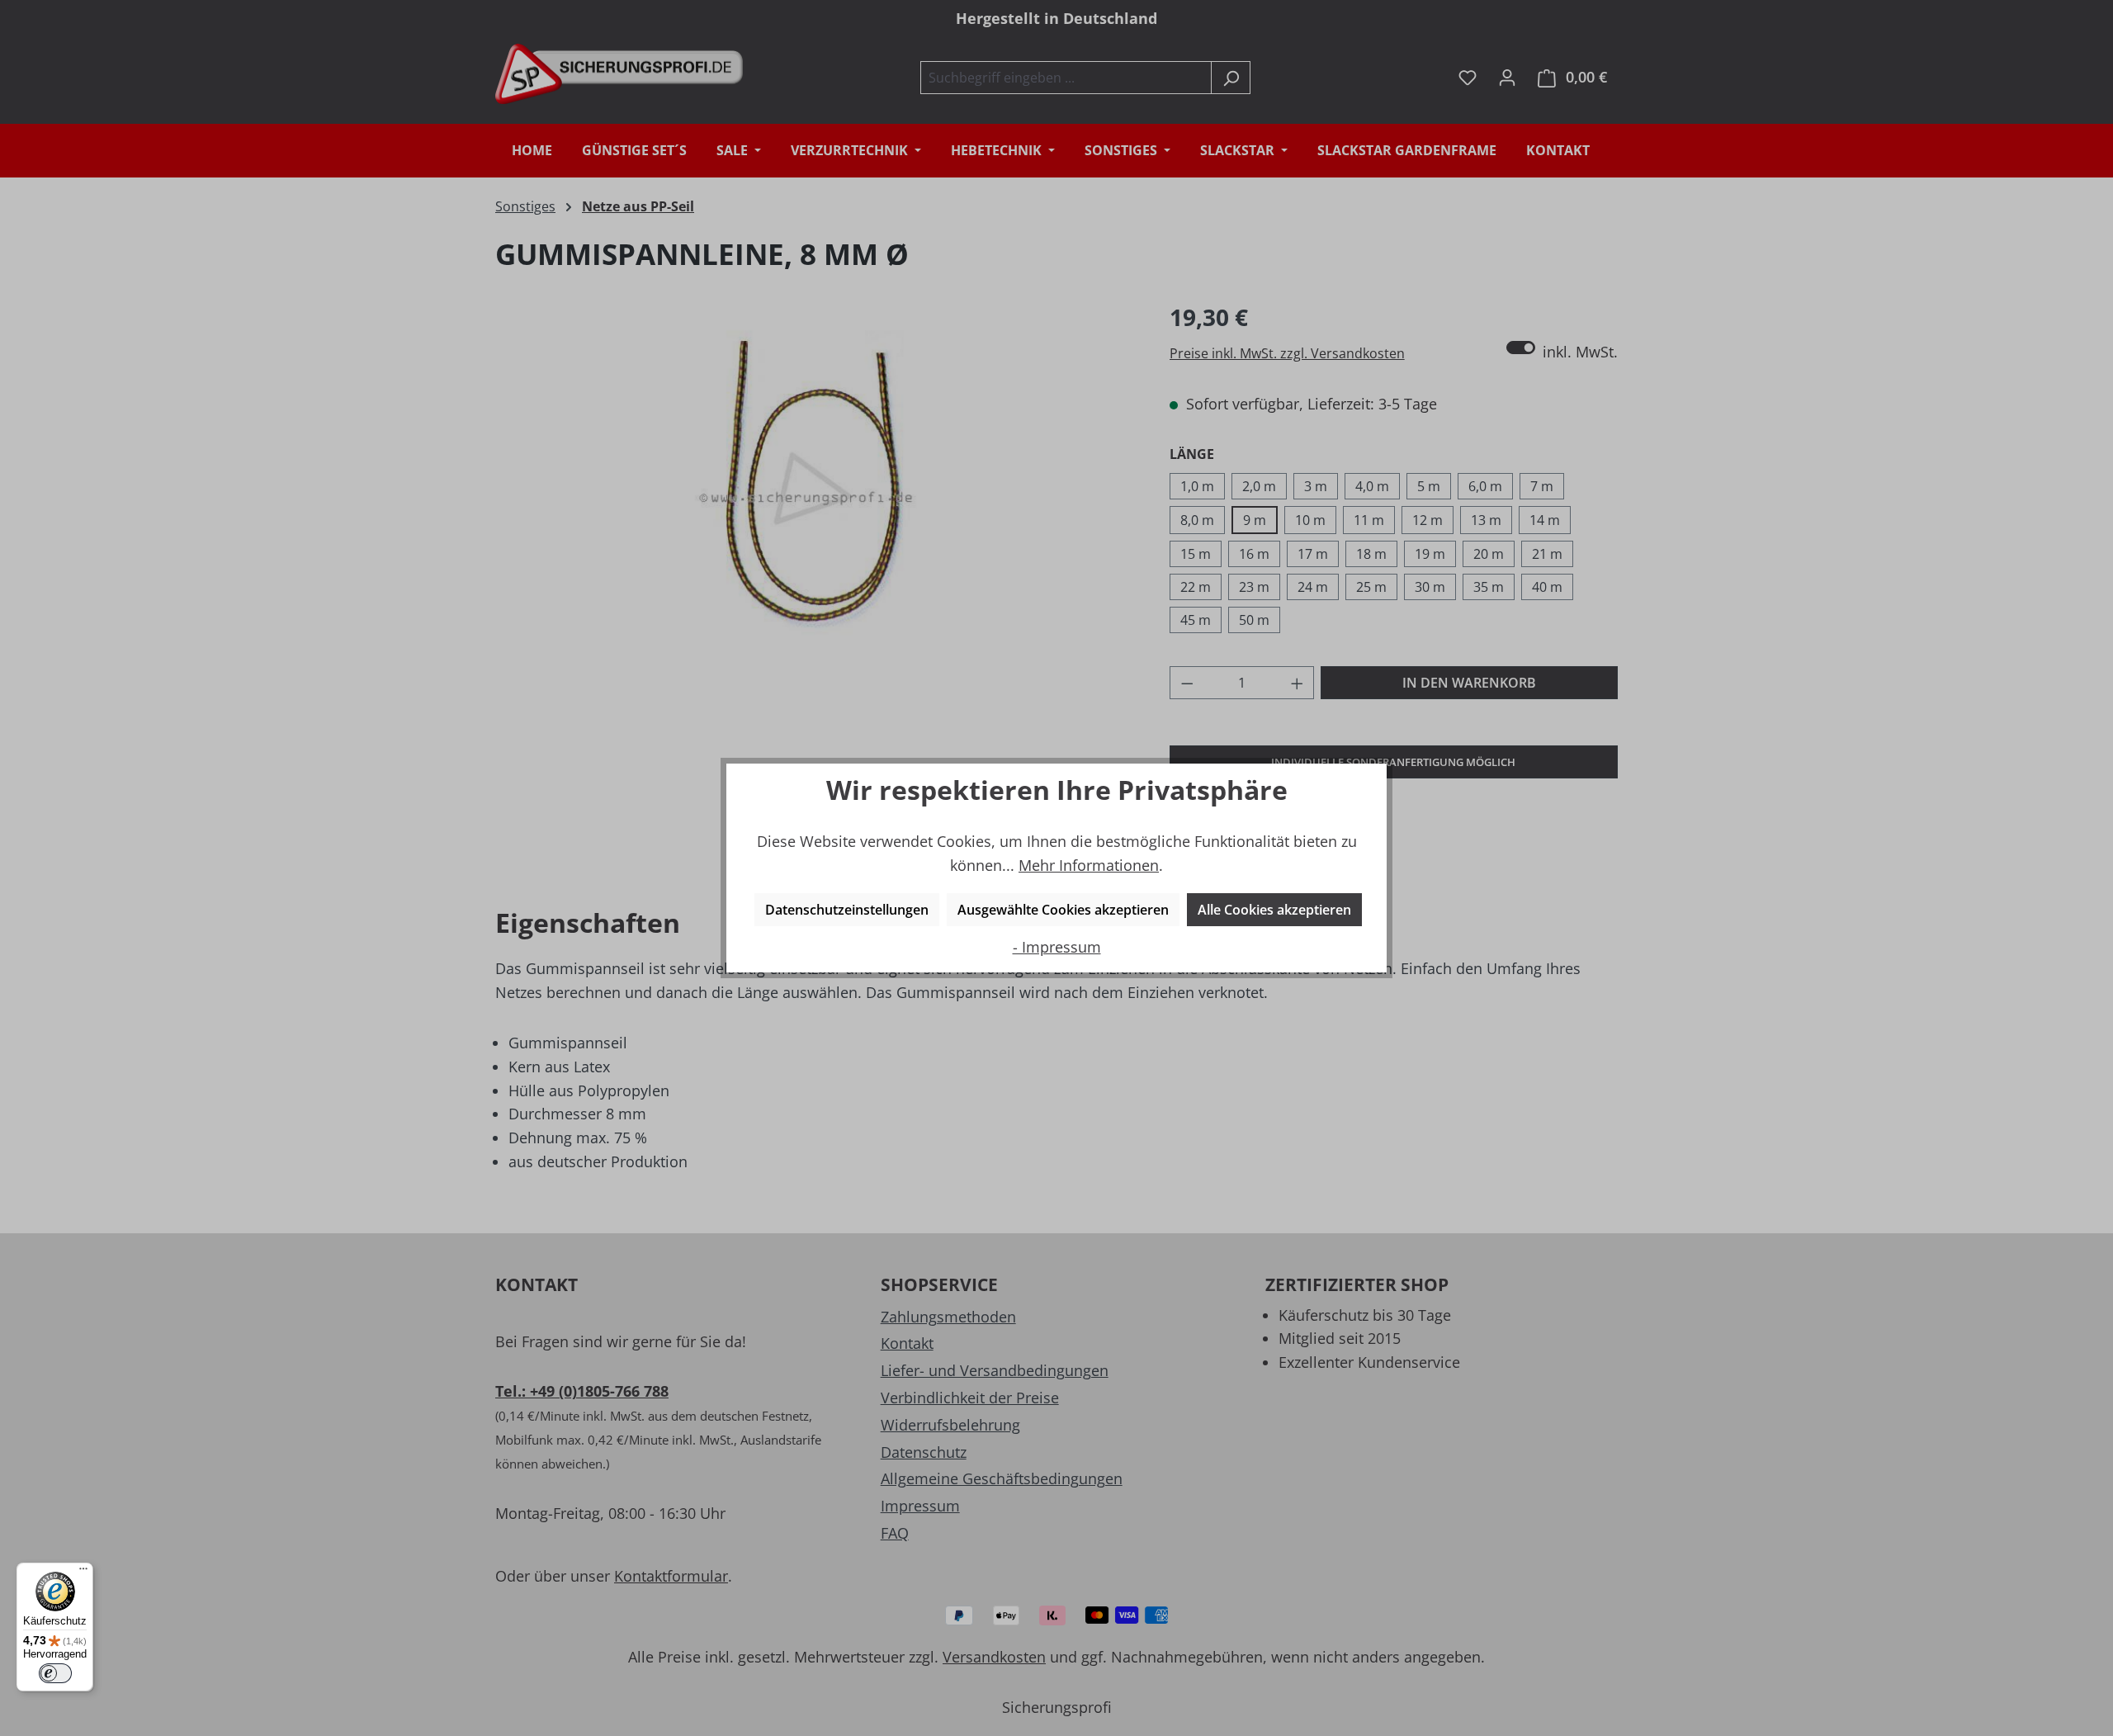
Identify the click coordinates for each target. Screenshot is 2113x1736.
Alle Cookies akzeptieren (1274, 910)
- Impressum (1057, 947)
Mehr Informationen (1089, 865)
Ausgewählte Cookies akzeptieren (1063, 910)
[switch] (55, 1673)
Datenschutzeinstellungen (847, 910)
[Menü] (83, 1573)
